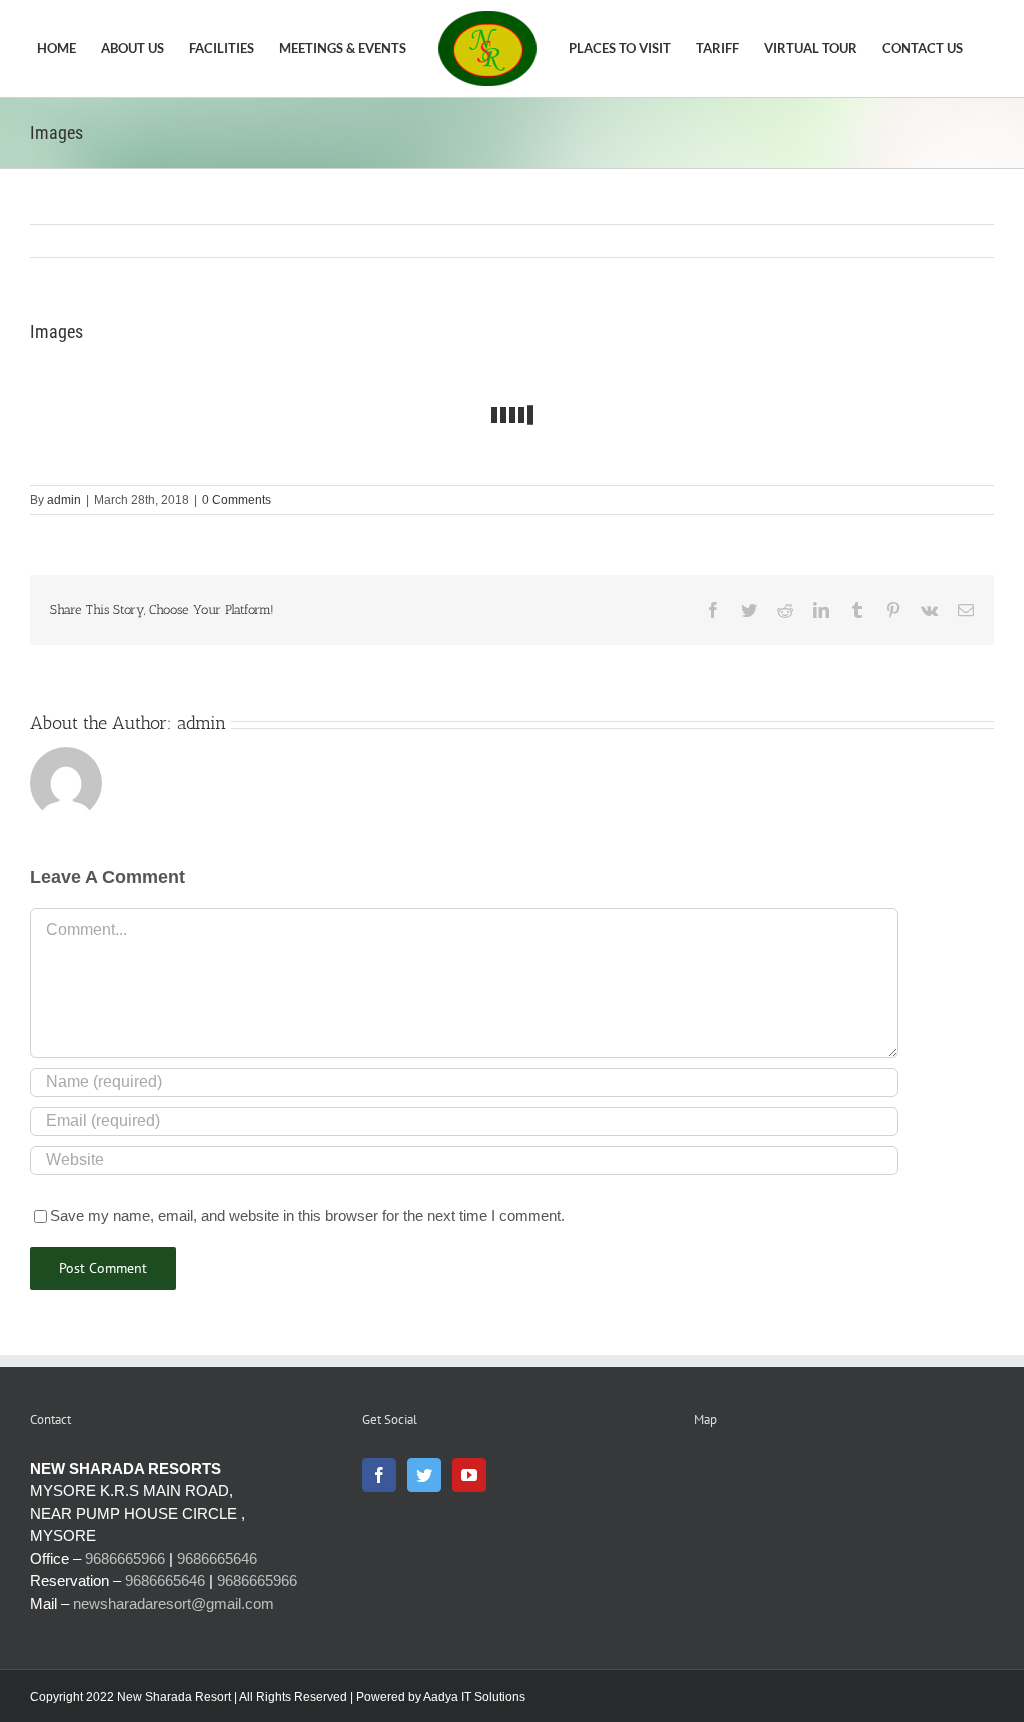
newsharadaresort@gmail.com (173, 1603)
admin (64, 500)
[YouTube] (469, 1475)
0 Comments (236, 500)
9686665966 (125, 1558)
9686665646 (217, 1558)
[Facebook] (379, 1475)
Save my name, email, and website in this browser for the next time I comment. (307, 1215)
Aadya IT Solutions (474, 1697)
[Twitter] (424, 1475)
